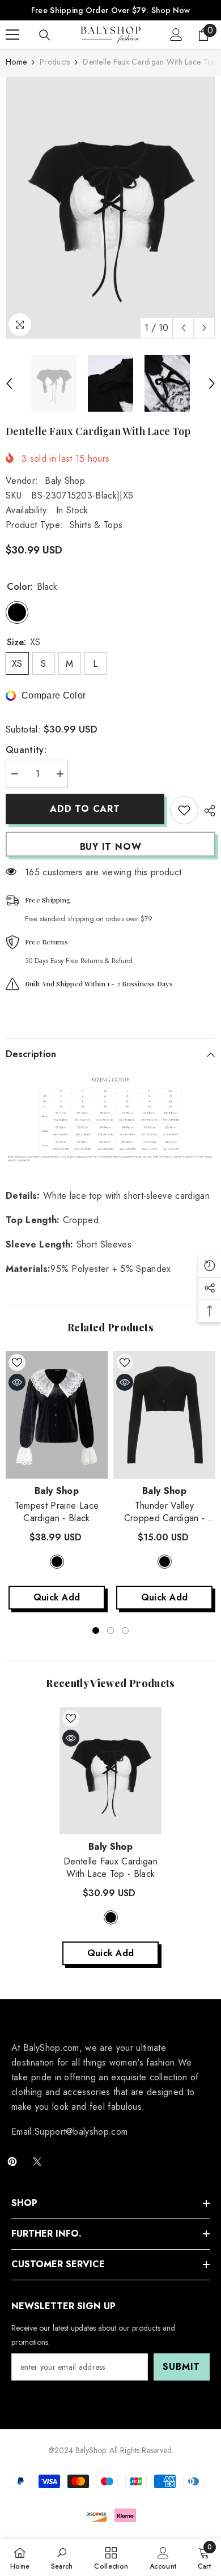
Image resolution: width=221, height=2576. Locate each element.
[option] (110, 208)
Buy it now (111, 847)
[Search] (45, 35)
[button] (183, 328)
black (57, 1562)
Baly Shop (65, 481)
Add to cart (85, 809)
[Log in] (176, 35)
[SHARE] (207, 811)
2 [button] (110, 1630)
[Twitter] (37, 2162)
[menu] (12, 35)
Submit (181, 2367)
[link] (62, 2557)
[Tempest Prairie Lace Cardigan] (57, 1415)
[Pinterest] (12, 2162)
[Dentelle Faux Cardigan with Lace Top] (110, 1771)
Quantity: (26, 750)
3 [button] (125, 1630)
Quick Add (57, 1597)
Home (16, 62)
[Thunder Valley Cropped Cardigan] (164, 1415)
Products (55, 62)
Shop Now (171, 10)
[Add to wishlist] (184, 810)
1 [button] (96, 1630)
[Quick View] (17, 1382)
